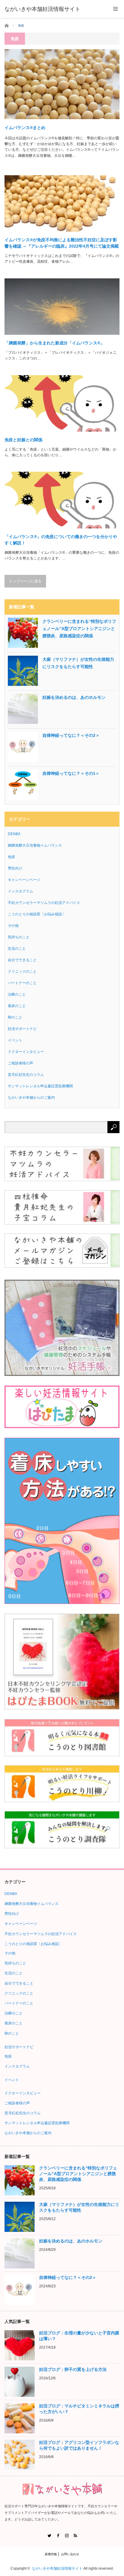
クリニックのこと (22, 971)
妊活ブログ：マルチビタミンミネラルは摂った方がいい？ (79, 2409)
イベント (15, 1040)
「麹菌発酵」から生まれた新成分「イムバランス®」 (54, 343)
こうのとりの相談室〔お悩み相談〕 (37, 914)
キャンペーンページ (24, 880)
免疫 (11, 857)
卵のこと (15, 1017)
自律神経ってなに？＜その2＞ (71, 735)
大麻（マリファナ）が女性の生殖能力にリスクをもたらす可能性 (78, 663)
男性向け (15, 868)
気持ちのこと (19, 937)
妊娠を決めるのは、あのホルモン (74, 697)
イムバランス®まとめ (25, 128)
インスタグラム (20, 891)
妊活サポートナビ (22, 1029)
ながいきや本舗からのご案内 (31, 1098)
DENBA (14, 834)
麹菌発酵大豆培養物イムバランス (35, 845)
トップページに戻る (25, 581)
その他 (13, 926)
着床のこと (17, 1006)
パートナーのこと (22, 983)
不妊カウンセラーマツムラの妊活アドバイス (44, 903)
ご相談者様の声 (20, 1063)
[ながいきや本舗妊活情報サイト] (42, 9)
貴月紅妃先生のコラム (26, 1075)
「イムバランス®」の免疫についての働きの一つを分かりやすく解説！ (61, 540)
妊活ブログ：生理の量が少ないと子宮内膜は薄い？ (79, 2336)
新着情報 (51, 2554)
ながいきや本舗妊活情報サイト (57, 2568)
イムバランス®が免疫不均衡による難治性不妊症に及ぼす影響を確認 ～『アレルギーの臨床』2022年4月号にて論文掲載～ (62, 243)
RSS (75, 2535)
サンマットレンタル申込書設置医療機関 (40, 1086)
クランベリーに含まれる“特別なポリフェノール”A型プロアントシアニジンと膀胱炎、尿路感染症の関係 (79, 629)
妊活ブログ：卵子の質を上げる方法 (73, 2369)
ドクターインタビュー (26, 1052)
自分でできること (22, 960)
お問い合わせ (70, 2554)
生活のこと (17, 949)
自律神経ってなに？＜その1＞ (71, 773)
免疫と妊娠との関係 (23, 440)
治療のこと (17, 994)
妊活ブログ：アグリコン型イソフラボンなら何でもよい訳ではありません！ (79, 2445)
